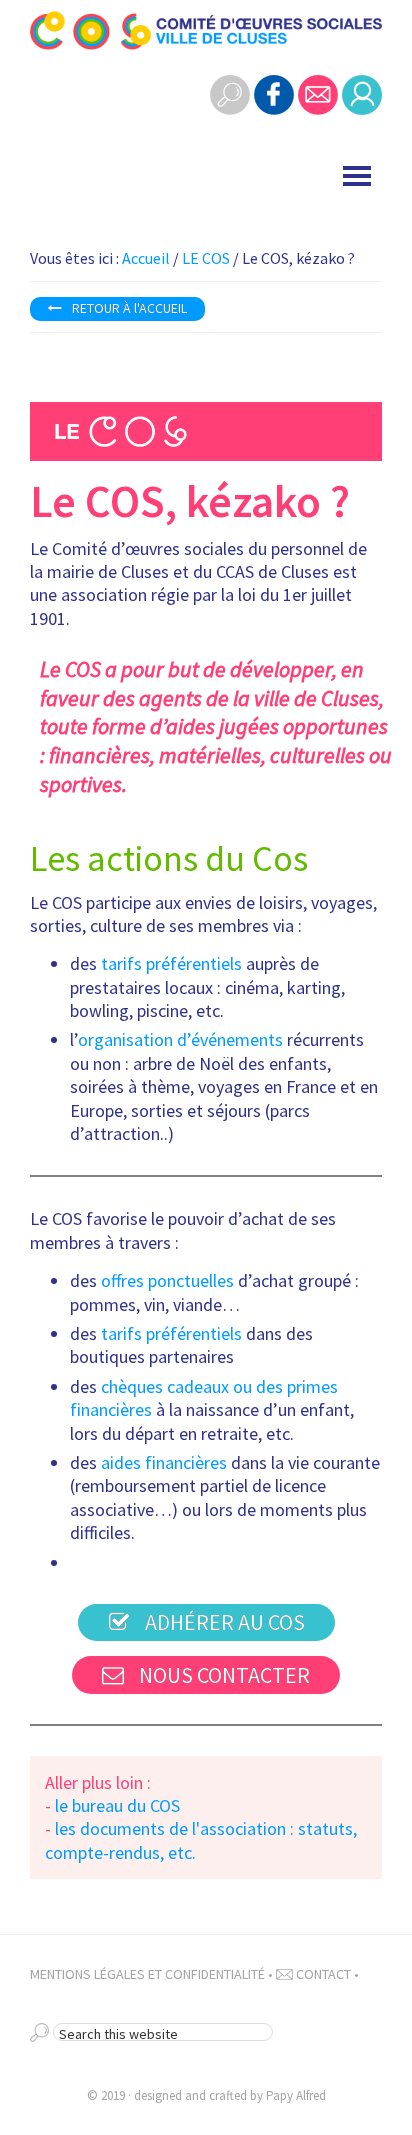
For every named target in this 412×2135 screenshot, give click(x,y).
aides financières (164, 1462)
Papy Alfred (296, 2095)
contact (322, 1974)
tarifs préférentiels (171, 963)
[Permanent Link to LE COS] (206, 416)
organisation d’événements (180, 1039)
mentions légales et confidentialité (147, 1974)
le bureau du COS (117, 1805)
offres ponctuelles (167, 1280)
